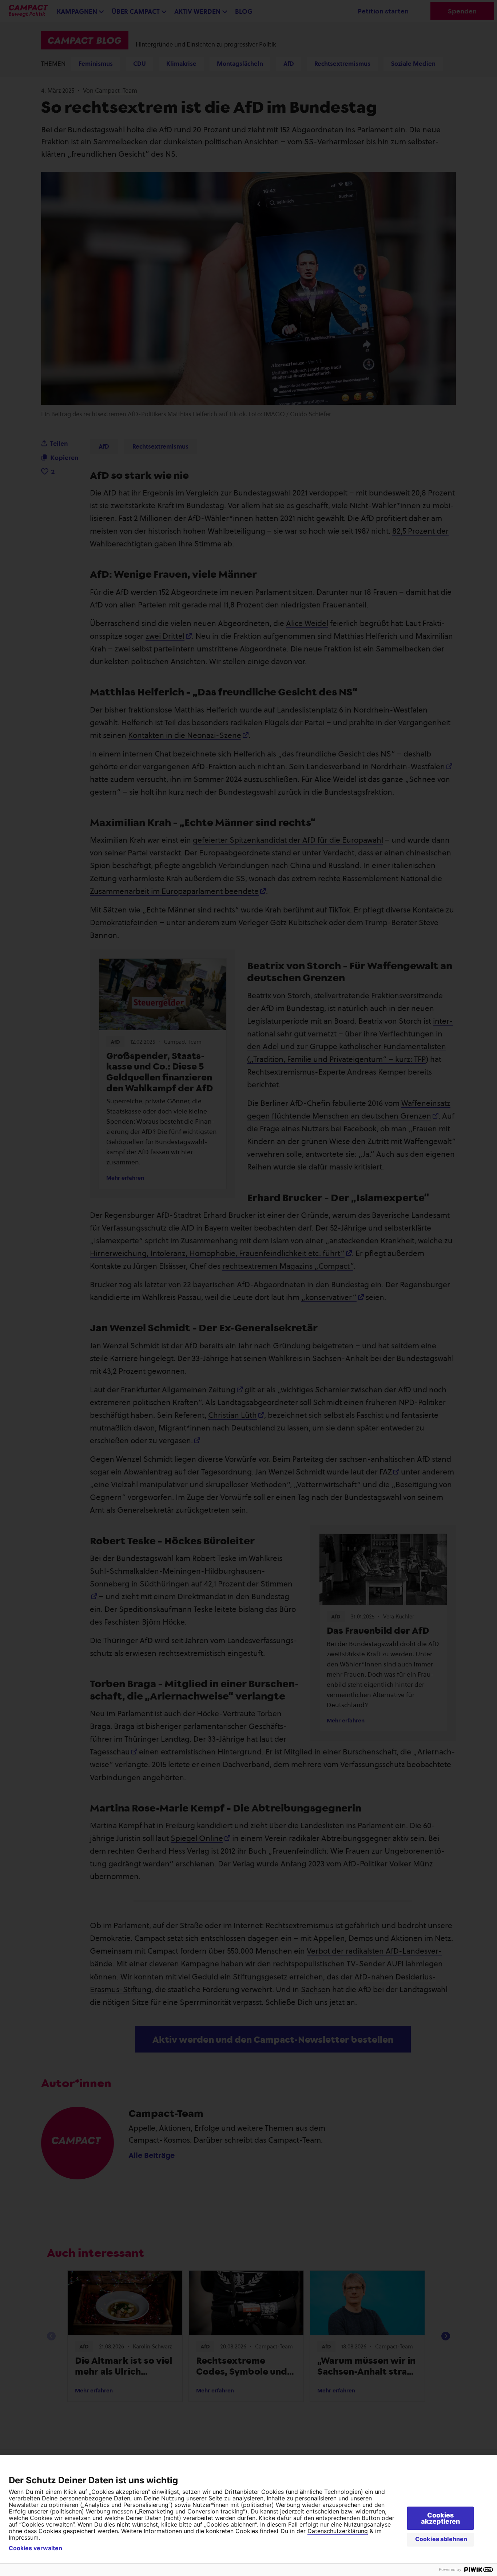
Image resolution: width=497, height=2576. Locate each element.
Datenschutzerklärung (338, 2531)
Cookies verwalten (35, 2548)
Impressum (24, 2537)
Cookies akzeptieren (440, 2518)
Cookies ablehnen (441, 2539)
